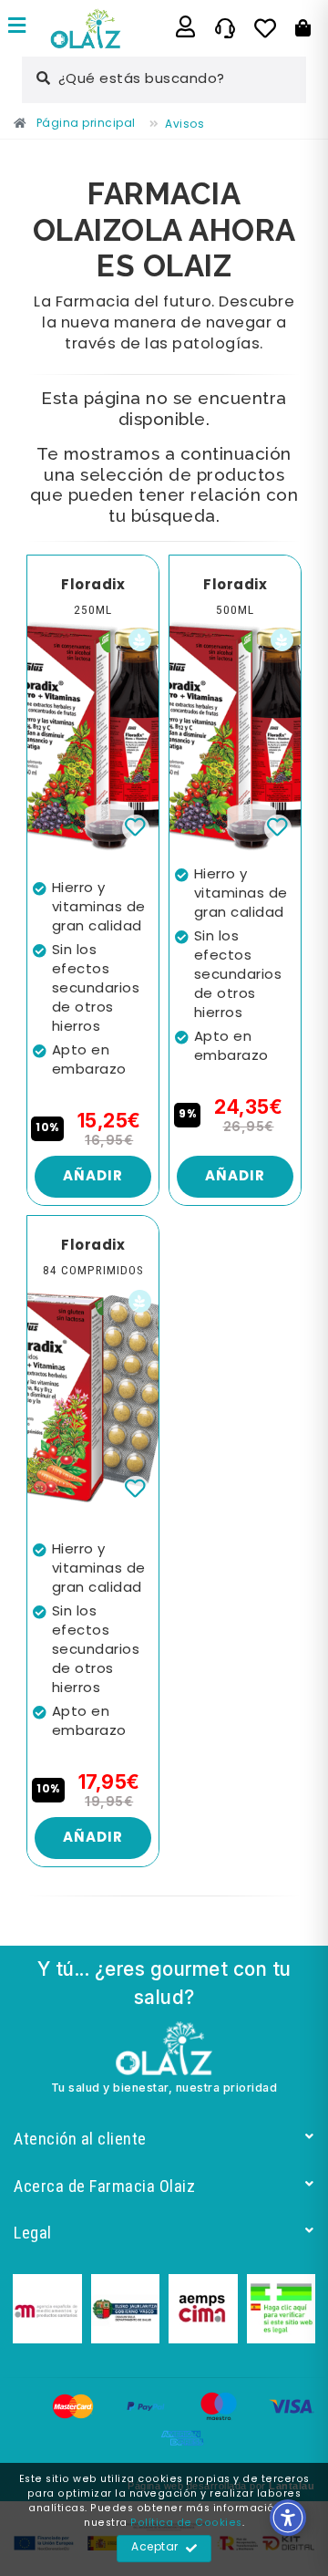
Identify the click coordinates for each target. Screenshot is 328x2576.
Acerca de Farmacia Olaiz (104, 2186)
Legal (33, 2233)
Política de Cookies (186, 2523)
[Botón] (303, 28)
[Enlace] (17, 28)
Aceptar (155, 2548)
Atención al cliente (80, 2139)
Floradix (93, 586)
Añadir (93, 1177)
